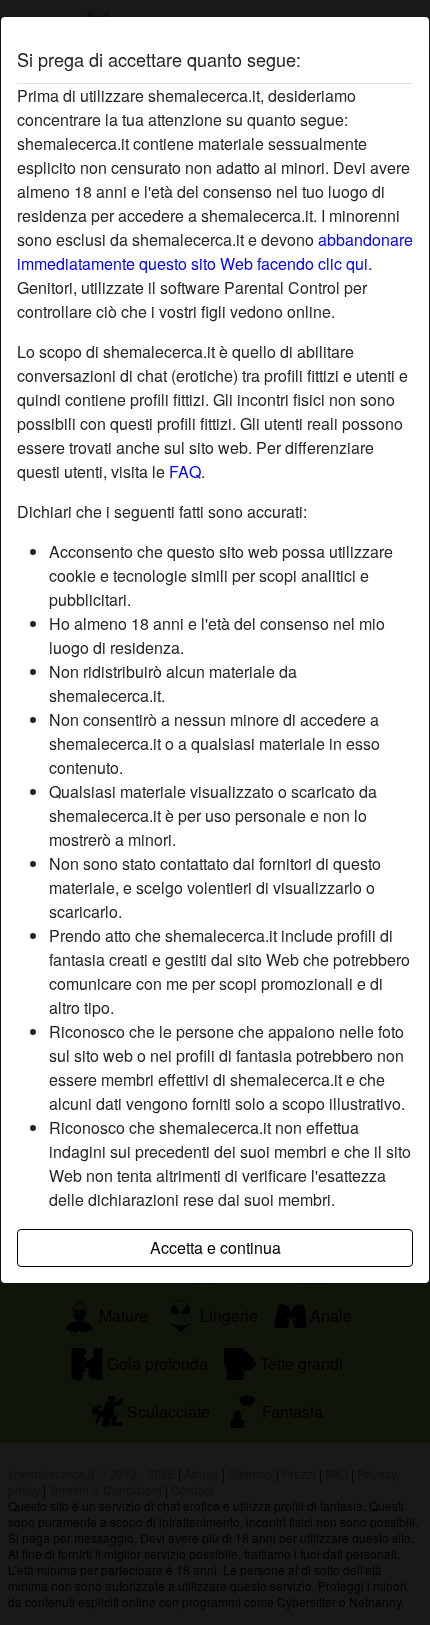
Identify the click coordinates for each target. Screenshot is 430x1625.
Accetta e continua (215, 1247)
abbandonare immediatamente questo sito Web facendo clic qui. (215, 251)
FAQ (185, 471)
